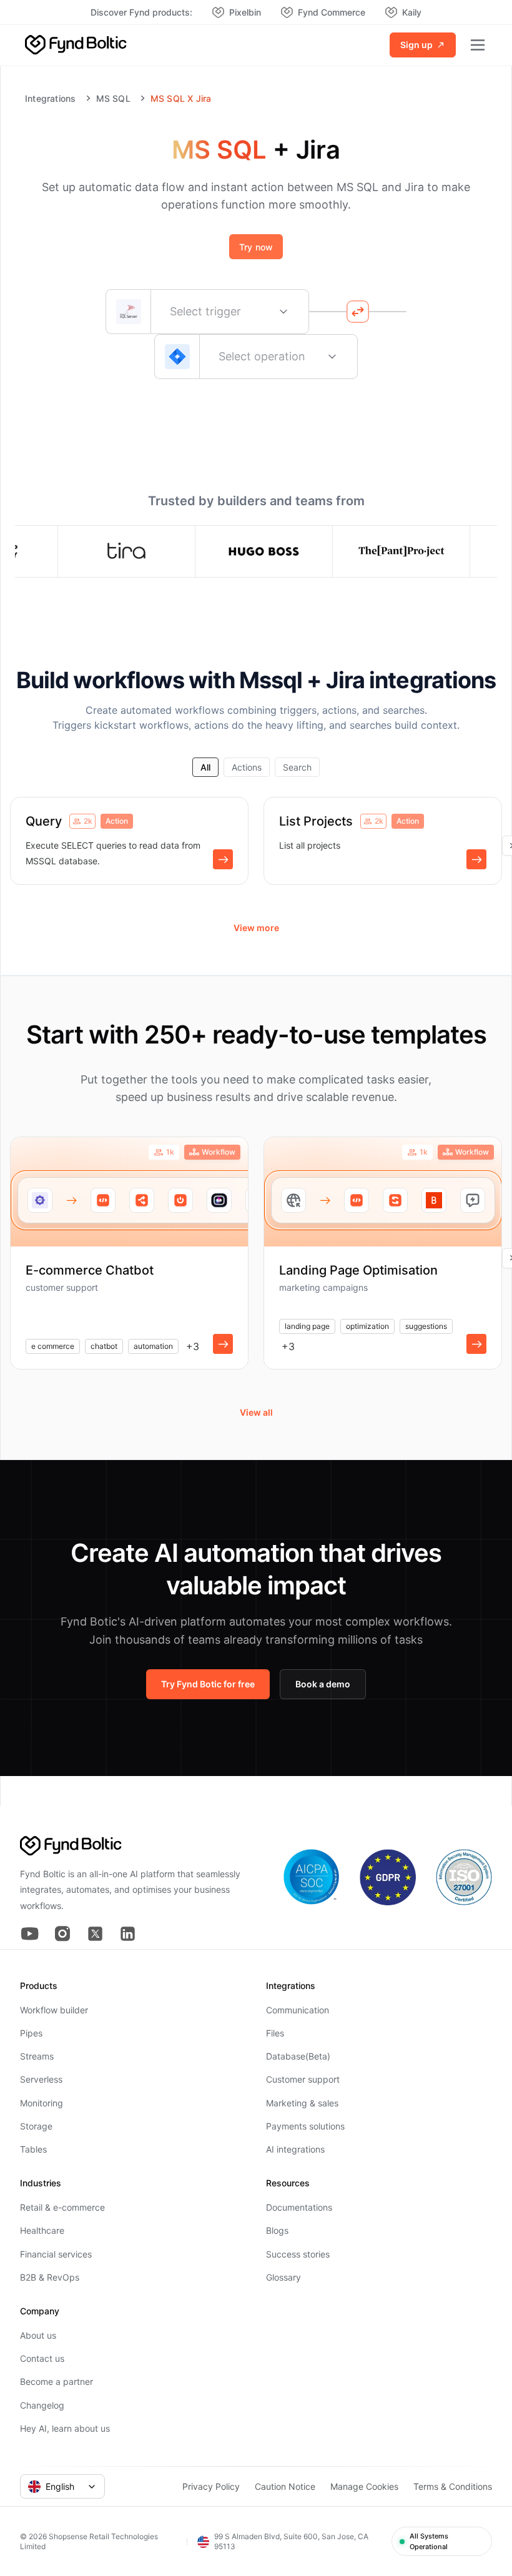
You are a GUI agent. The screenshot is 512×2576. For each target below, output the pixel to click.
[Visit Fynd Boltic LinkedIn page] (127, 1934)
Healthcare (42, 2230)
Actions (247, 767)
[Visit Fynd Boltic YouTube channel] (30, 1934)
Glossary (283, 2277)
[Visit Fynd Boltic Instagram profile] (62, 1934)
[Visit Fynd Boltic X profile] (95, 1934)
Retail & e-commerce (62, 2207)
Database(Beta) (298, 2056)
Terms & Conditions (453, 2486)
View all (256, 1412)
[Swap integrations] (358, 312)
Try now (256, 247)
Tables (33, 2149)
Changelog (42, 2405)
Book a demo (323, 1684)
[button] (223, 859)
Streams (37, 2056)
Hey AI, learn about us (65, 2428)
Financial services (56, 2254)
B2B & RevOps (50, 2277)
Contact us (42, 2358)
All (205, 767)
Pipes (31, 2033)
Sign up (416, 45)
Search (297, 767)
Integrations (51, 99)
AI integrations (295, 2149)
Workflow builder (54, 2010)
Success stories (298, 2254)
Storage (36, 2126)
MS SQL (113, 99)
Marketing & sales (302, 2103)
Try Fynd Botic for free (208, 1684)
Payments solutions (305, 2126)
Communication (298, 2010)
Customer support (303, 2079)
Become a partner (57, 2381)
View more (256, 928)
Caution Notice (285, 2486)
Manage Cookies (364, 2486)
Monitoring (42, 2103)
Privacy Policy (211, 2486)
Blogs (277, 2230)
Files (275, 2033)
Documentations (299, 2207)
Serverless (41, 2079)
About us (38, 2335)
